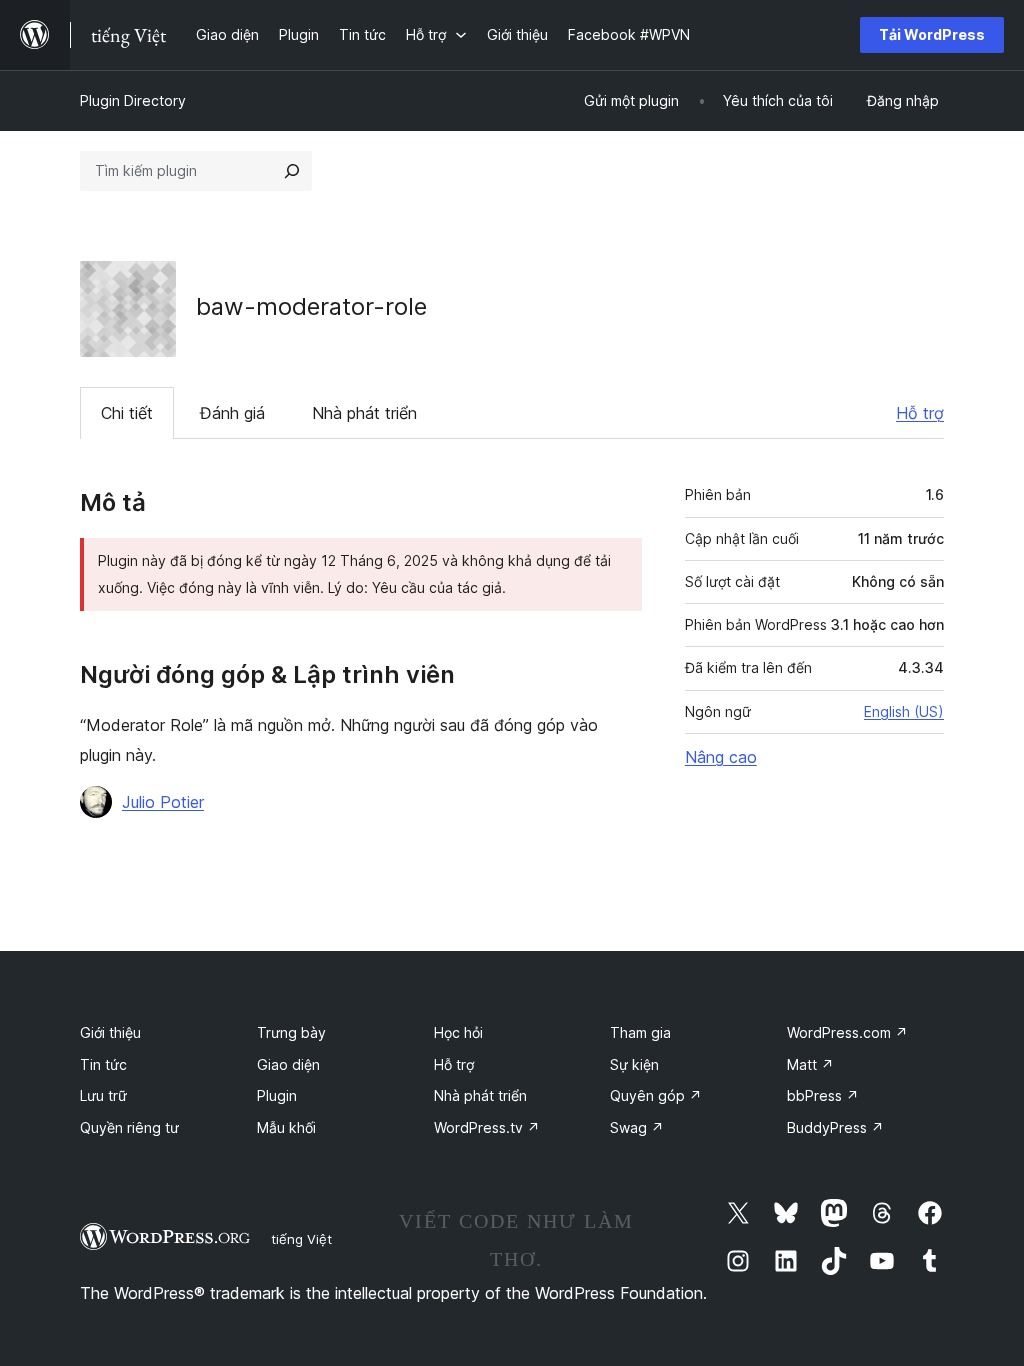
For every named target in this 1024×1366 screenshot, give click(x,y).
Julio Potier (163, 802)
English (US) (904, 711)
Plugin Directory (133, 100)
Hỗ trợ (920, 413)
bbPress (823, 1095)
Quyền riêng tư (129, 1127)
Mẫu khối (286, 1127)
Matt (810, 1064)
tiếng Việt (301, 1239)
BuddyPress (835, 1127)
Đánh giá (232, 413)
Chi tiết (127, 413)
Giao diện (288, 1064)
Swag (637, 1127)
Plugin (277, 1095)
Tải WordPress (932, 34)
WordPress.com (847, 1032)
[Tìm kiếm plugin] (292, 171)
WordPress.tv (487, 1127)
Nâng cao (721, 757)
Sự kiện (634, 1064)
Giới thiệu (110, 1032)
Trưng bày (291, 1032)
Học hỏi (458, 1032)
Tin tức (103, 1064)
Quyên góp (656, 1095)
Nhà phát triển (364, 413)
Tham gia (640, 1032)
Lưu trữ (103, 1095)
